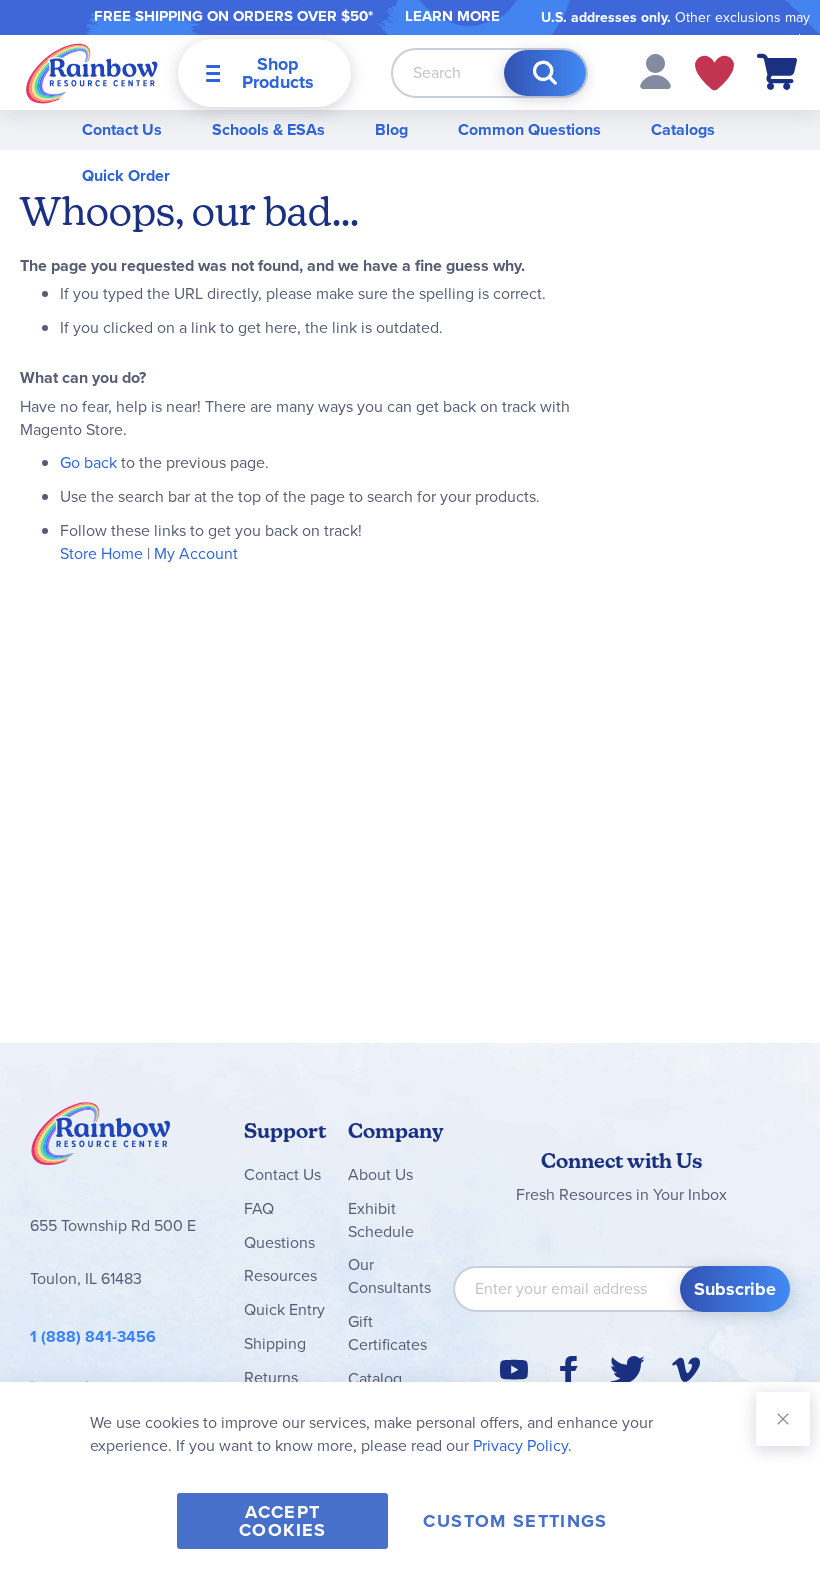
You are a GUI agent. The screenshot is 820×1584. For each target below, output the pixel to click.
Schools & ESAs (268, 129)
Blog (391, 129)
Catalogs (683, 129)
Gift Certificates (387, 1333)
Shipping (275, 1343)
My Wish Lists (714, 73)
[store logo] (92, 72)
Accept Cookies (282, 1521)
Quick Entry (284, 1309)
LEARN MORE (452, 16)
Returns (271, 1377)
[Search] (545, 73)
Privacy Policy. (522, 1445)
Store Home (101, 553)
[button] (655, 70)
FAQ (259, 1208)
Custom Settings (515, 1521)
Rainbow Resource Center (101, 1139)
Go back (88, 462)
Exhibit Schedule (381, 1220)
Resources (280, 1275)
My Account (196, 553)
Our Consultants (389, 1276)
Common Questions (529, 129)
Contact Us (122, 129)
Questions (279, 1242)
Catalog (375, 1378)
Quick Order (126, 175)
